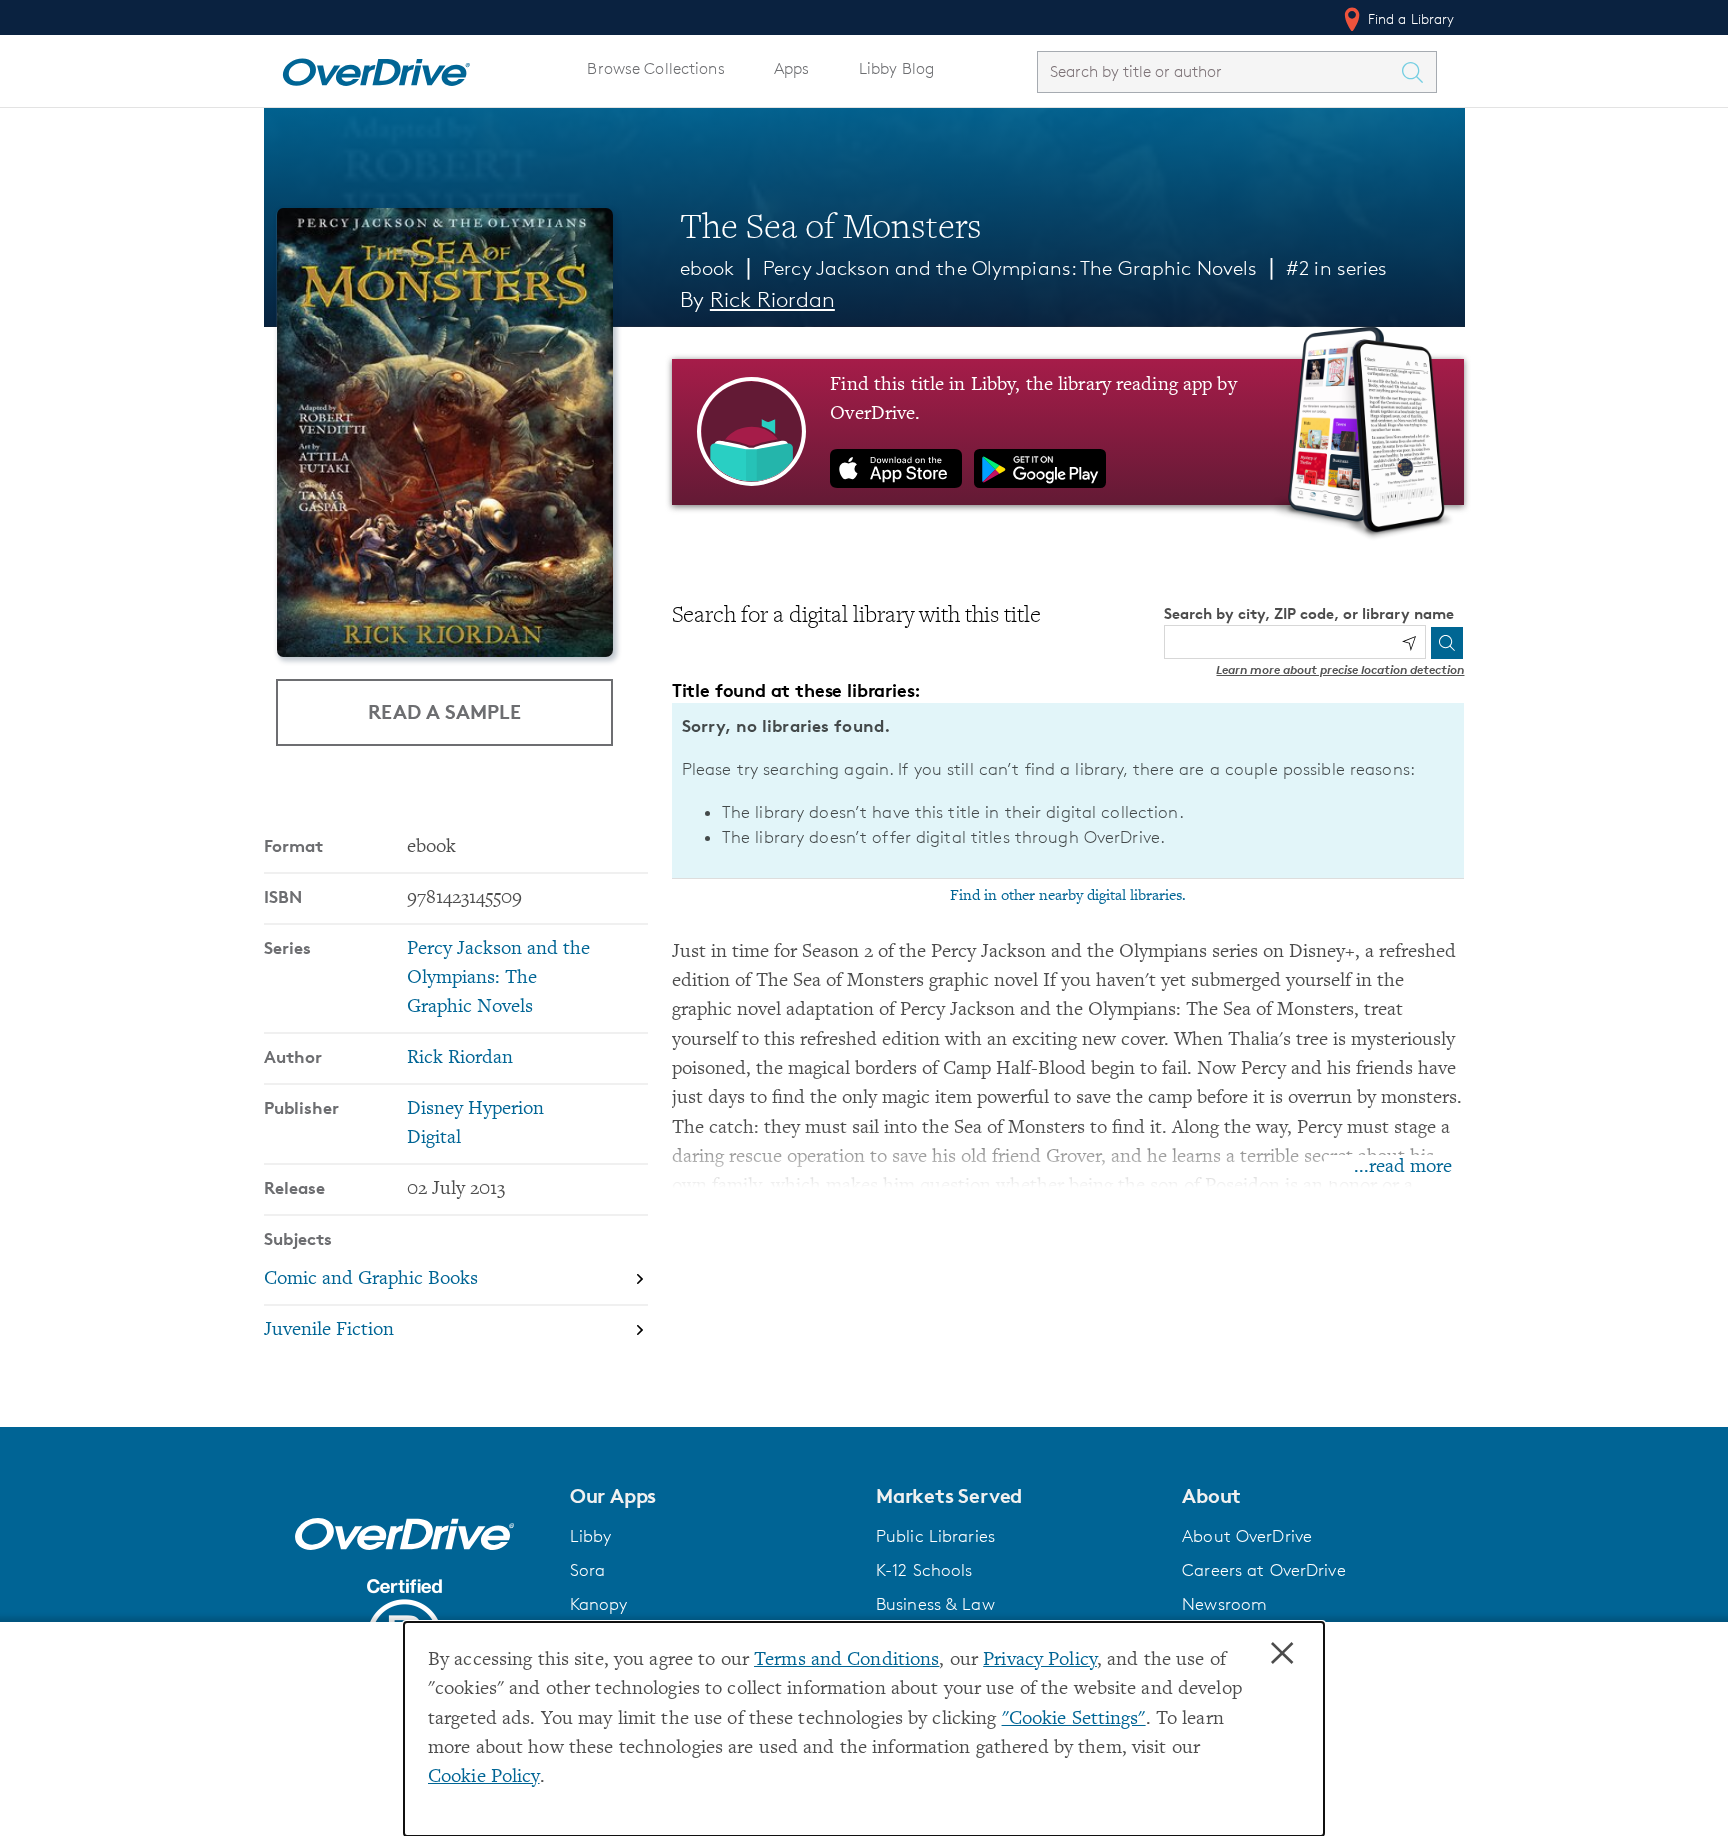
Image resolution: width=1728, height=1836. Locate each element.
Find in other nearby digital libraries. (1068, 896)
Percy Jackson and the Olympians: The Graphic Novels (1010, 268)
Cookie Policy (484, 1777)
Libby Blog (896, 68)
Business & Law (935, 1604)
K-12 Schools (924, 1570)
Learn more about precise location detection (1340, 669)
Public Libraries (935, 1536)
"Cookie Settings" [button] (1074, 1719)
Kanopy (599, 1604)
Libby (591, 1536)
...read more (1403, 1167)
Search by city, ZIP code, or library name (1309, 613)
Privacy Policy (1040, 1660)
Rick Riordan (772, 299)
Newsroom (1224, 1604)
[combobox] (1219, 71)
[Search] (1447, 643)
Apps (792, 68)
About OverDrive (1247, 1536)
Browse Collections (655, 68)
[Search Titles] (1418, 72)
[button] (711, 1496)
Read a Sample (444, 711)
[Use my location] (1409, 643)
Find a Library (1409, 18)
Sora (588, 1570)
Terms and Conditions (846, 1660)
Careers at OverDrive (1263, 1570)
